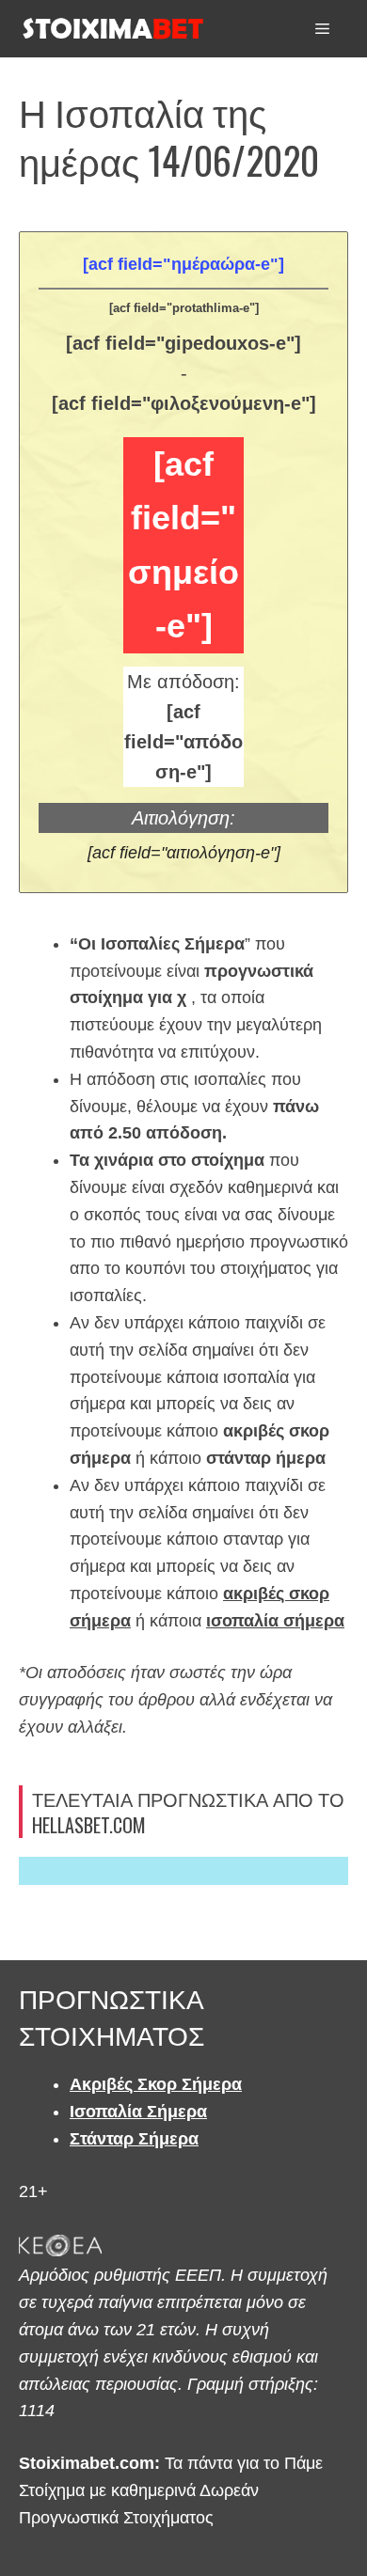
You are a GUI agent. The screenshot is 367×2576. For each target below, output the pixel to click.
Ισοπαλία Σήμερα (138, 2112)
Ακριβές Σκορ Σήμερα (156, 2084)
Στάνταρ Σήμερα (134, 2139)
